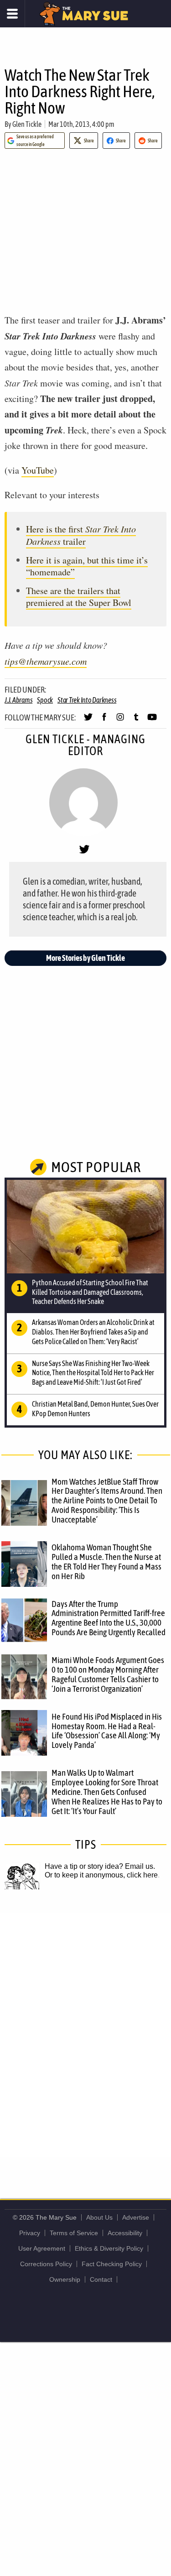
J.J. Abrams (18, 700)
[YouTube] (152, 721)
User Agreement (42, 2248)
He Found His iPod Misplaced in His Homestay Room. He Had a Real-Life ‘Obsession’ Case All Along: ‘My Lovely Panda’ (107, 1731)
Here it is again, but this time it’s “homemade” (87, 566)
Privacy (30, 2233)
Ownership (65, 2279)
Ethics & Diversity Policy (109, 2248)
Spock (45, 700)
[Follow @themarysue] (88, 721)
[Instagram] (120, 721)
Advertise (136, 2217)
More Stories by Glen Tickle (85, 958)
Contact (101, 2279)
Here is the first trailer (81, 535)
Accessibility (125, 2233)
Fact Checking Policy (112, 2264)
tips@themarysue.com (46, 661)
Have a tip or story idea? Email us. (100, 1866)
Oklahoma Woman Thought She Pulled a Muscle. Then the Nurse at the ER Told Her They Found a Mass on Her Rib (106, 1562)
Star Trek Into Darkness (87, 700)
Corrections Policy (46, 2264)
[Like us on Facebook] (104, 721)
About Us (99, 2217)
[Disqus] (85, 2034)
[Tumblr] (136, 721)
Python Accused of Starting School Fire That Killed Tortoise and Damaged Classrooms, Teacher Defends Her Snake (90, 1292)
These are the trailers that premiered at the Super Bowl (79, 597)
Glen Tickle (27, 124)
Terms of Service (74, 2233)
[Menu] (13, 14)
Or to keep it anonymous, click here (101, 1875)
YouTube (38, 470)
